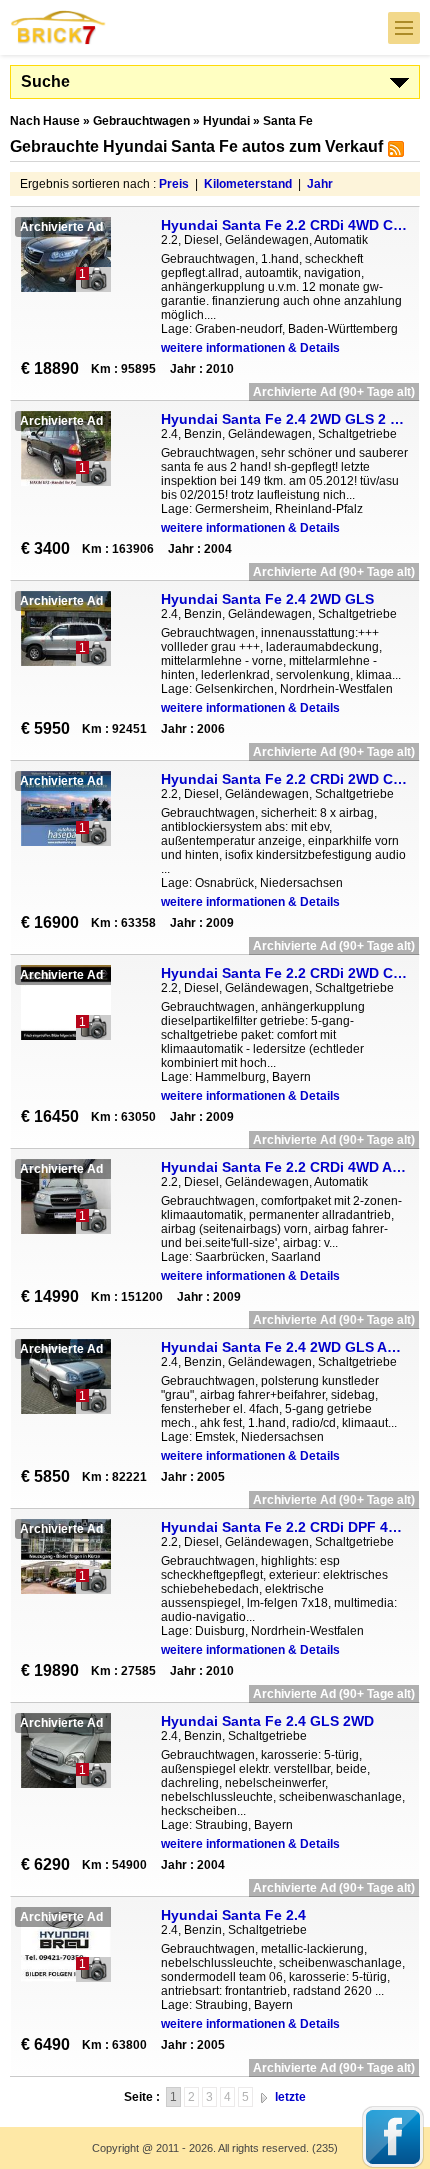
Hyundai (226, 121)
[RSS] (393, 153)
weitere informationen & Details (250, 348)
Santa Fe (288, 121)
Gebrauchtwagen (141, 121)
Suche (45, 81)
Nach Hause (45, 121)
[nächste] (264, 2097)
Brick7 (59, 27)
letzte (290, 2097)
